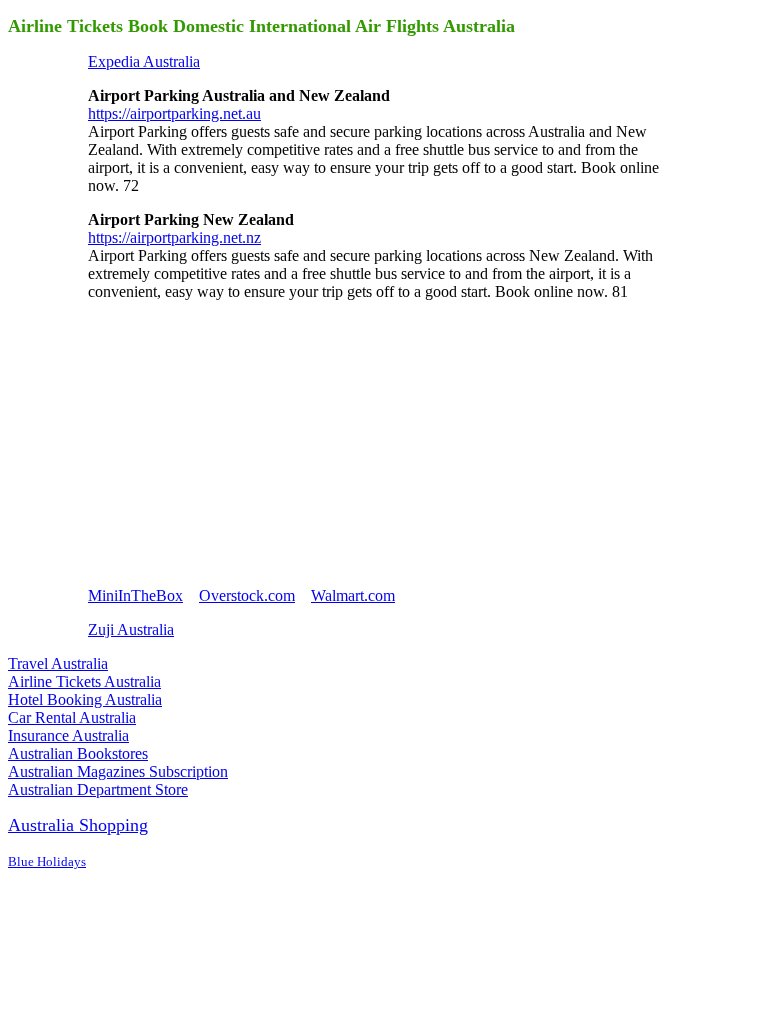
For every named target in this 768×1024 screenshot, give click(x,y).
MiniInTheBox (135, 595)
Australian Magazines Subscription (118, 771)
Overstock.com (247, 595)
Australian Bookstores (78, 753)
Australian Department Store (98, 789)
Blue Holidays (47, 861)
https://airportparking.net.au (174, 113)
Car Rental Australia (72, 717)
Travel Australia (58, 663)
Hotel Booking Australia (85, 699)
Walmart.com (353, 595)
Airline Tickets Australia (84, 681)
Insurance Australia (68, 735)
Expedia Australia (144, 61)
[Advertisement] (238, 442)
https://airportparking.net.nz (174, 237)
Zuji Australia (131, 629)
